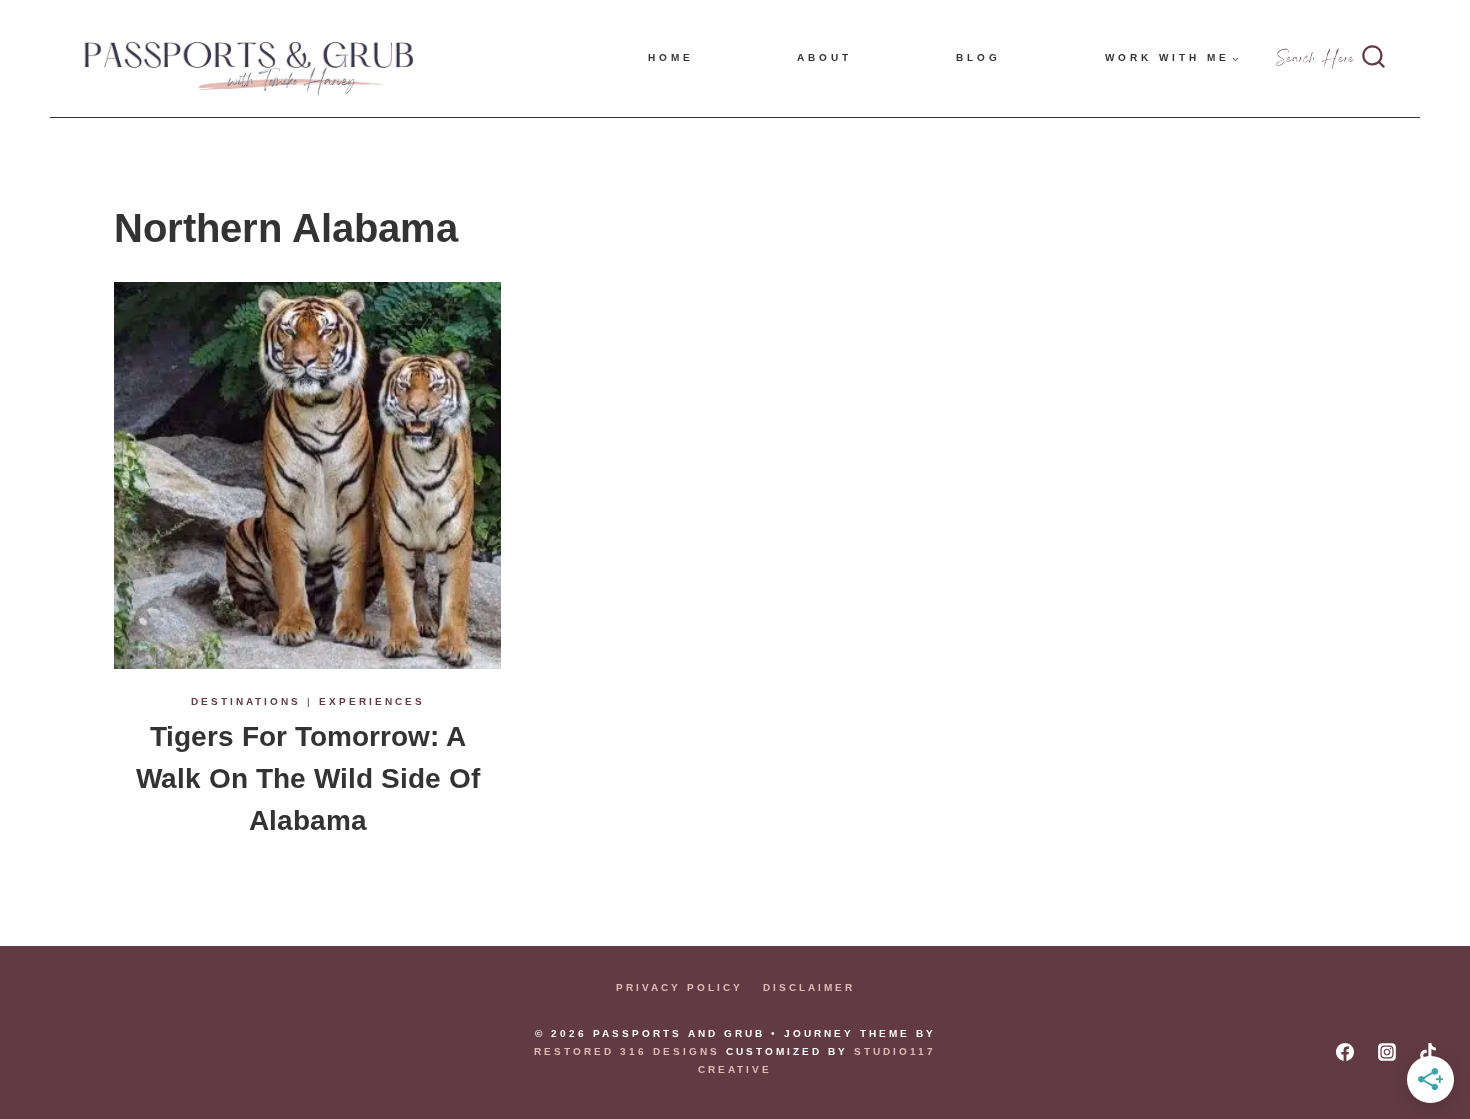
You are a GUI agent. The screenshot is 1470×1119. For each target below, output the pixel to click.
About (824, 57)
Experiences (372, 701)
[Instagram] (1387, 1052)
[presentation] (307, 475)
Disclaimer (809, 987)
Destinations (246, 701)
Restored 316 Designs (627, 1051)
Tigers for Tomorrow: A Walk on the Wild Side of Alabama (308, 778)
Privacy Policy (679, 987)
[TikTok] (1428, 1052)
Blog (978, 57)
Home (671, 57)
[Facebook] (1345, 1052)
